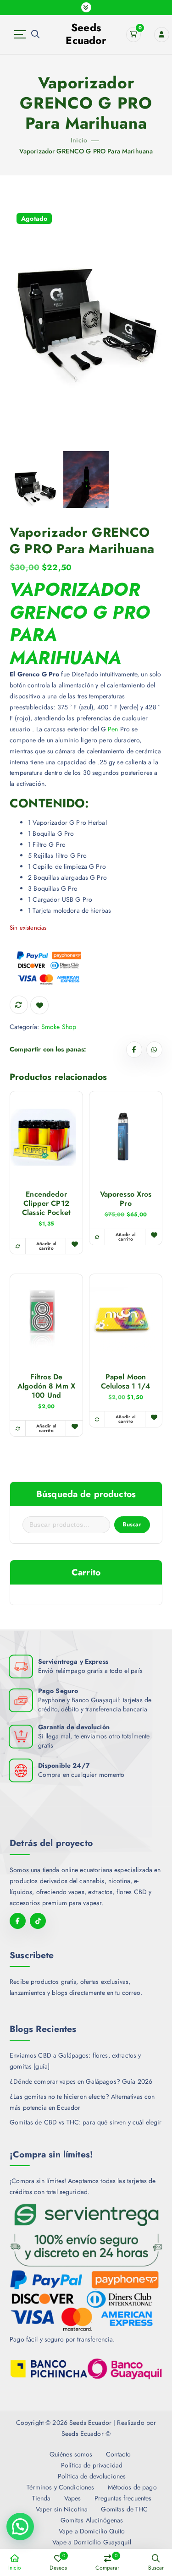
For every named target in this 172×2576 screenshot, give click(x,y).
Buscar (132, 1524)
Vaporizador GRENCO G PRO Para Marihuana (86, 151)
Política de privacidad (92, 2465)
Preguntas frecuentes (123, 2498)
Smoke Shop (59, 1027)
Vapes (72, 2498)
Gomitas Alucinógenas (92, 2520)
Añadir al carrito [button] (46, 1246)
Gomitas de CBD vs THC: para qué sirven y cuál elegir (86, 2122)
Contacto (118, 2454)
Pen (113, 729)
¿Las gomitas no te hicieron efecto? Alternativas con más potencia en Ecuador (82, 2102)
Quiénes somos (71, 2454)
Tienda (41, 2498)
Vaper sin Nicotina (62, 2509)
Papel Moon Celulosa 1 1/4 (126, 1382)
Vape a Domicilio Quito (92, 2531)
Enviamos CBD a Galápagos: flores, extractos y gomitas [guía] (75, 2061)
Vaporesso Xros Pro (126, 1199)
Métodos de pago (132, 2487)
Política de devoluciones (92, 2476)
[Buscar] (35, 34)
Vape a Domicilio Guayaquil (92, 2542)
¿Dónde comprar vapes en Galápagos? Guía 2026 (81, 2081)
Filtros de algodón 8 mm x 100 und (46, 1386)
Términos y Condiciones (60, 2487)
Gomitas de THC (124, 2509)
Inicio (79, 140)
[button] (20, 2527)
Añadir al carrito (126, 1237)
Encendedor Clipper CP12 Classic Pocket (46, 1204)
